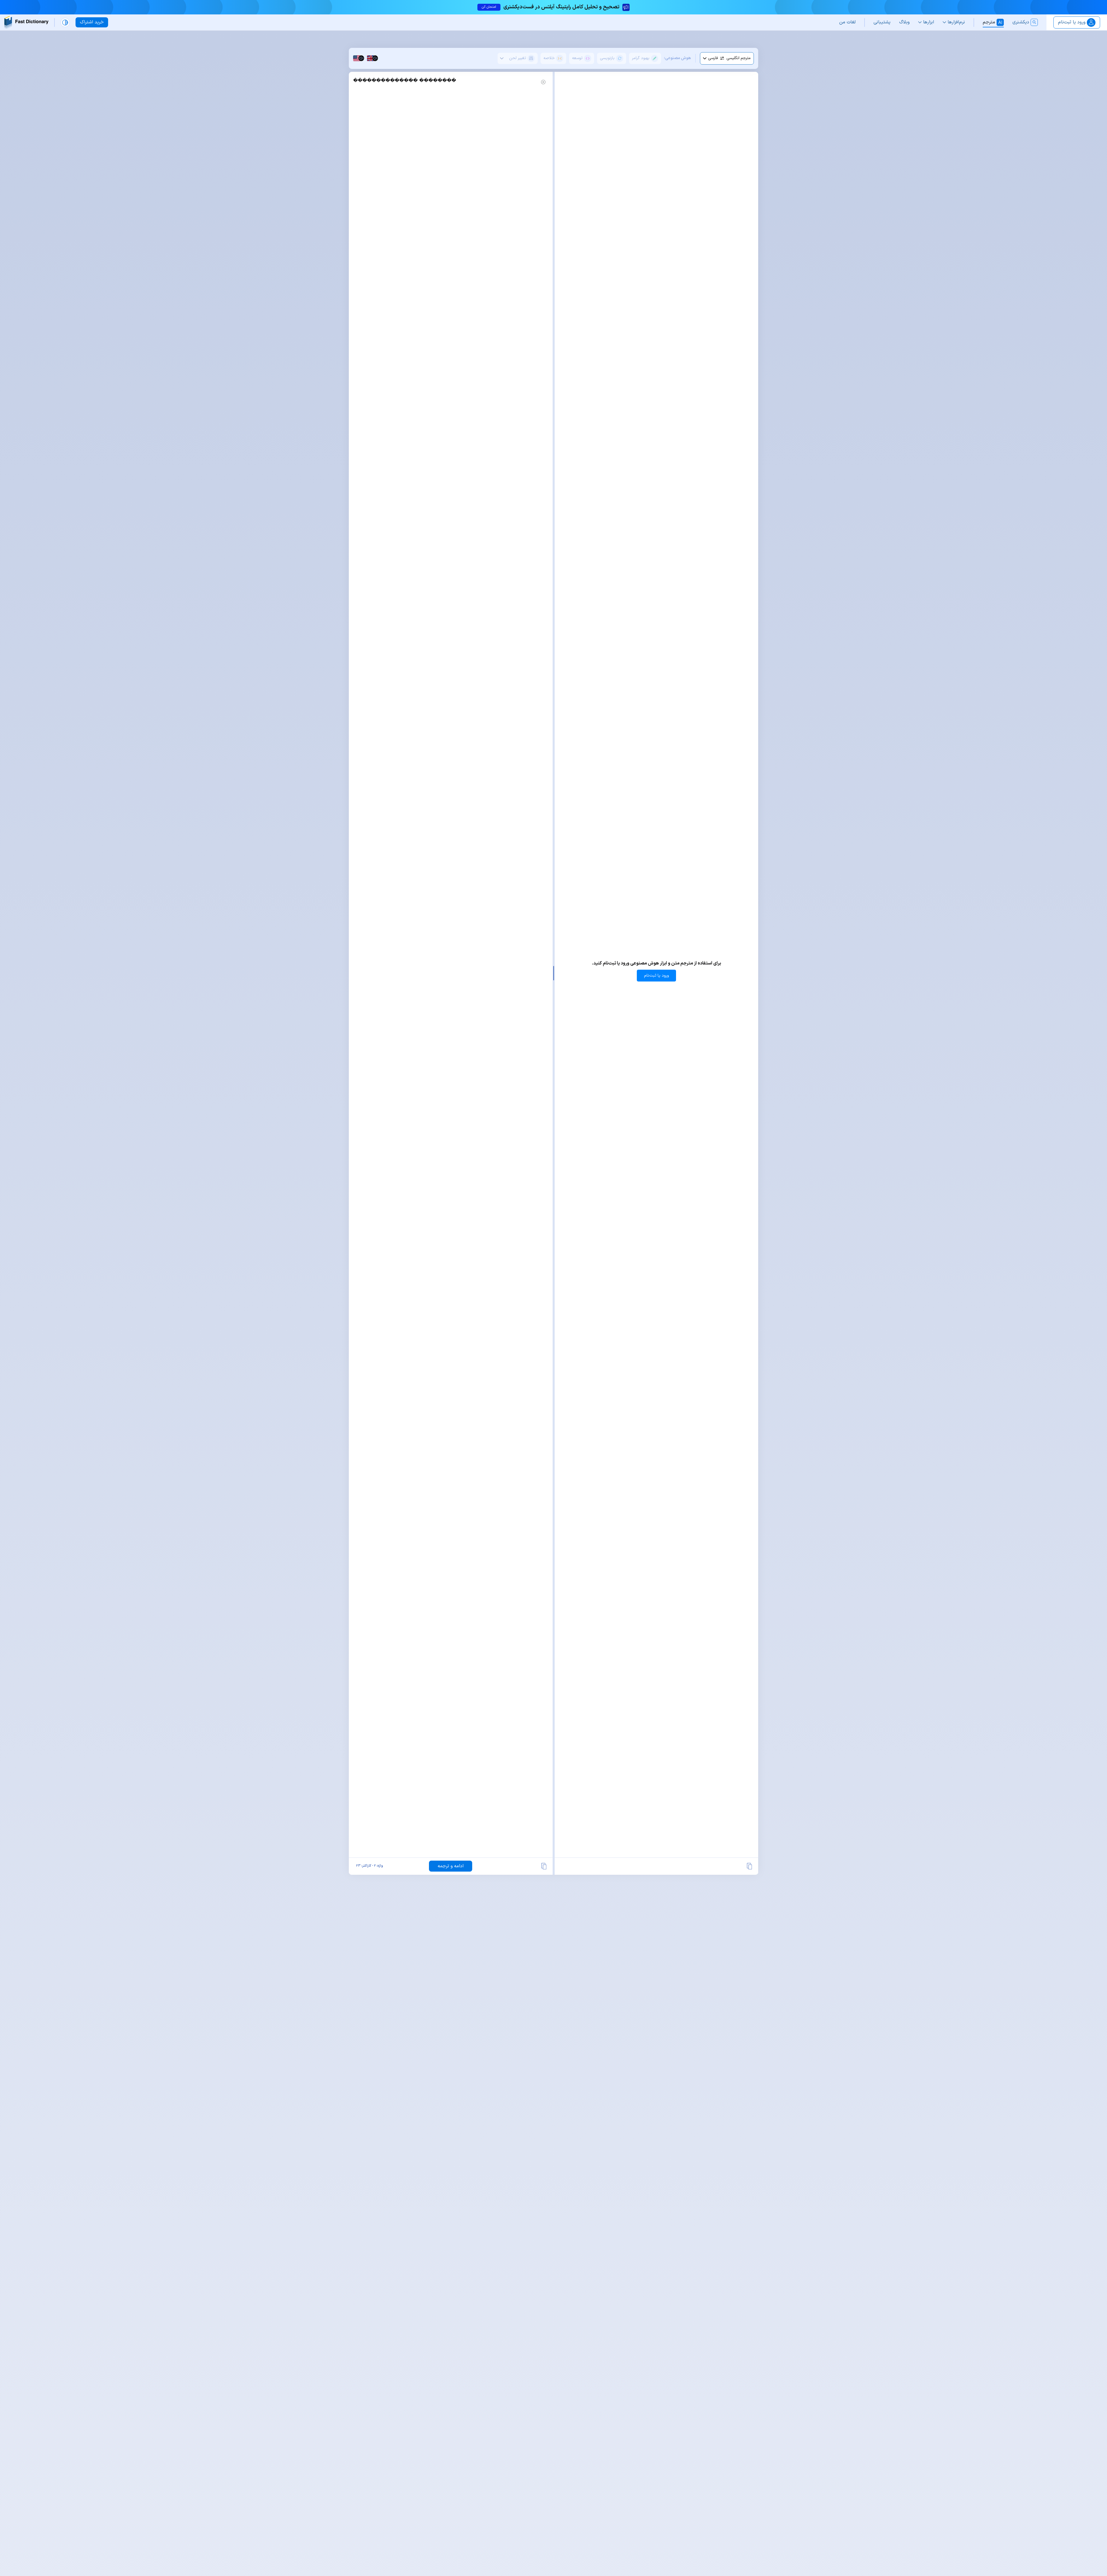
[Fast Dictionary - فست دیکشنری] (26, 22)
